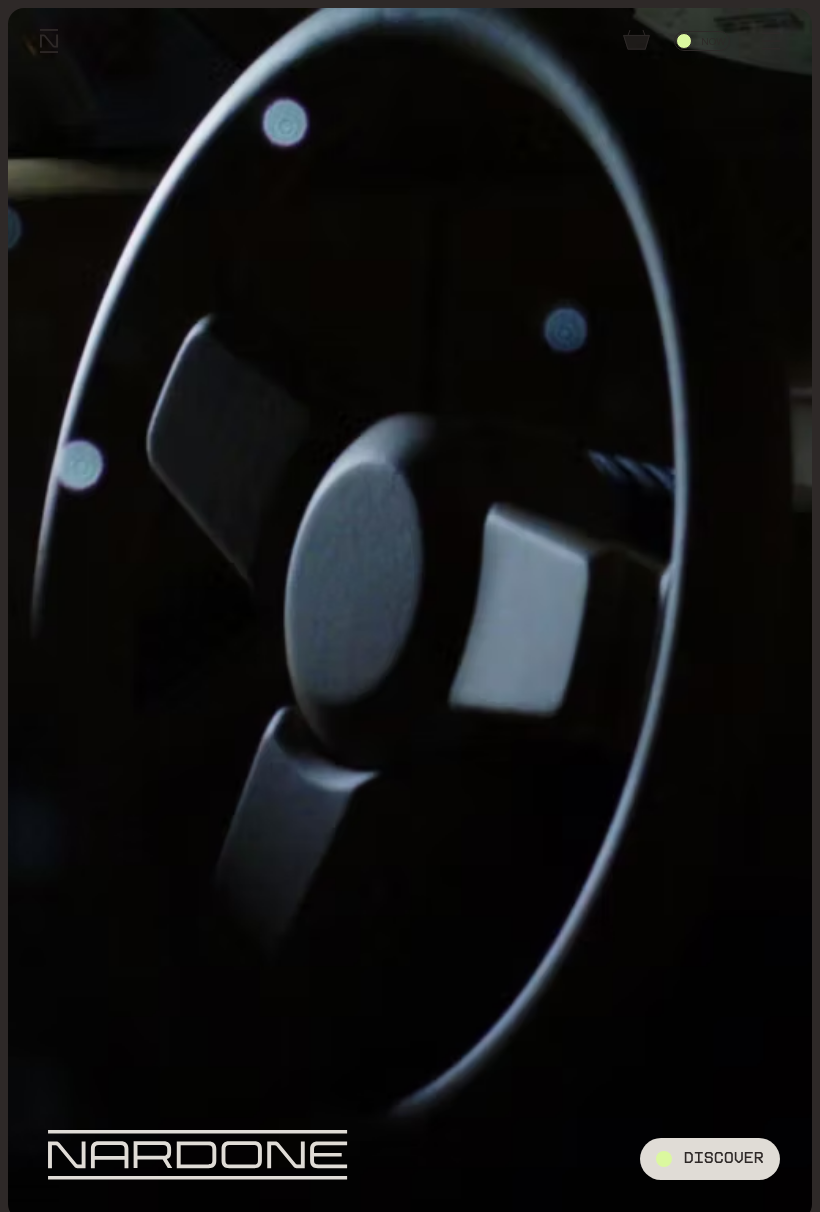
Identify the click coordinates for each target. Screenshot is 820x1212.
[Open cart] (636, 41)
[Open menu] (771, 41)
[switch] (702, 41)
